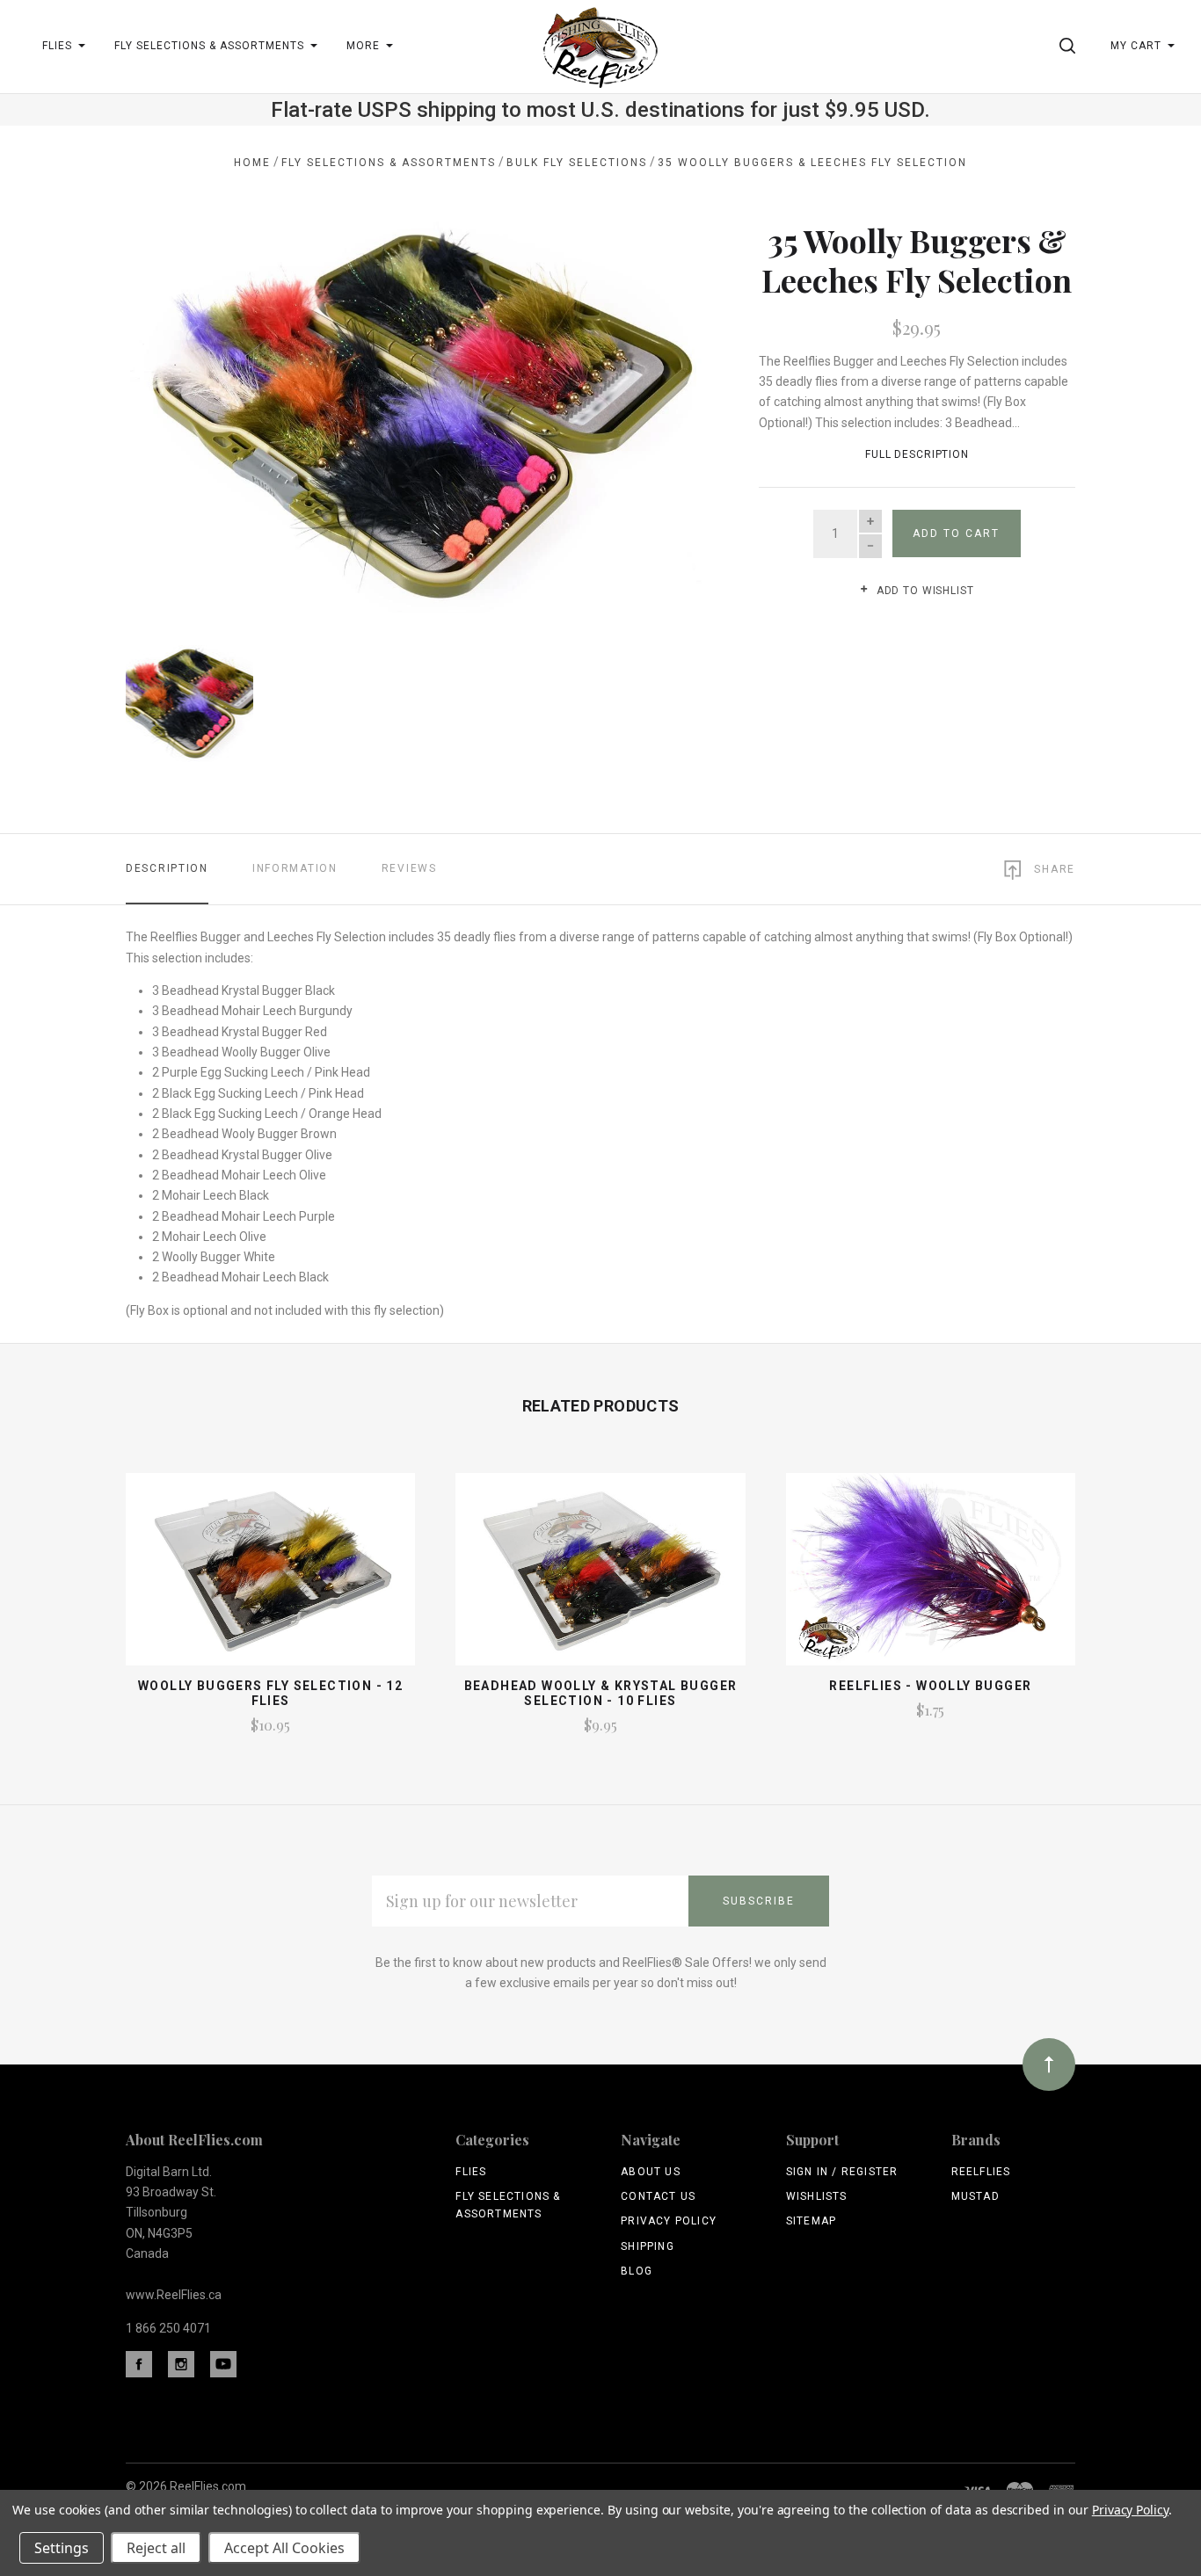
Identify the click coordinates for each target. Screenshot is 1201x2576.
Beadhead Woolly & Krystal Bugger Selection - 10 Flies (601, 1693)
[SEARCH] (1070, 46)
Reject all (156, 2548)
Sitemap (811, 2221)
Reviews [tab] (409, 868)
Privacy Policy (669, 2221)
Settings (62, 2548)
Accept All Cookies (284, 2548)
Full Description (917, 454)
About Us (651, 2172)
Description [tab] (167, 868)
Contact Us (658, 2196)
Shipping (648, 2246)
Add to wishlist (923, 591)
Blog (637, 2271)
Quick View (270, 1577)
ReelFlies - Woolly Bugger (930, 1686)
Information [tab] (295, 868)
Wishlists (817, 2196)
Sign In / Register (842, 2172)
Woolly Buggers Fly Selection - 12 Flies (270, 1693)
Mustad (975, 2196)
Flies (471, 2172)
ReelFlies (981, 2172)
